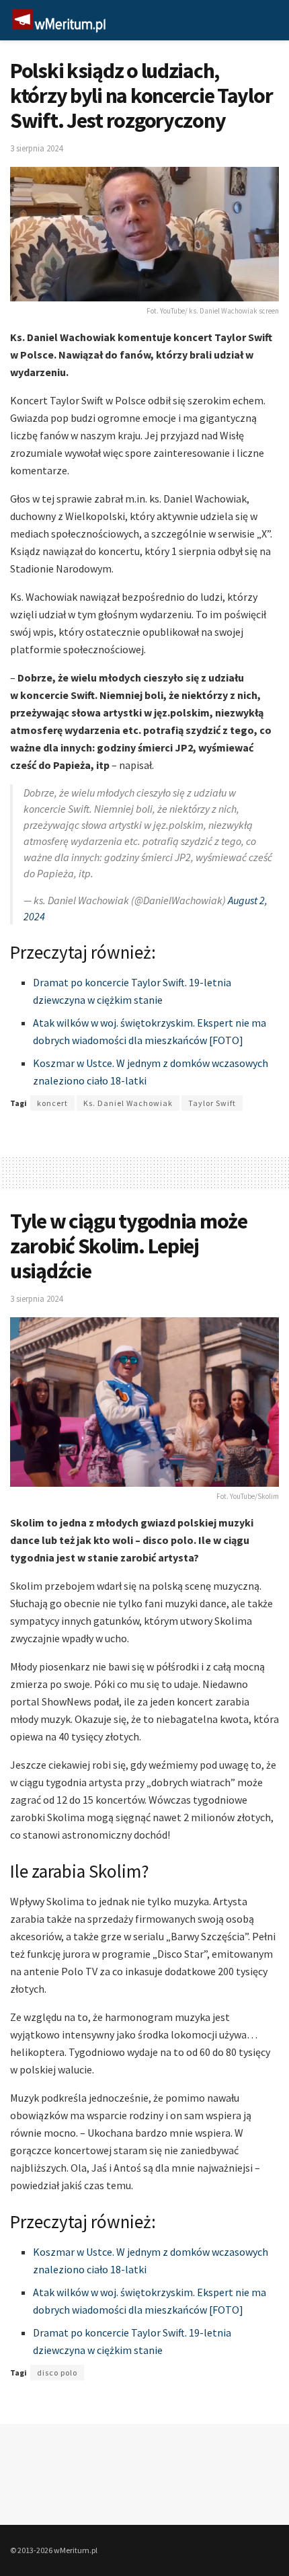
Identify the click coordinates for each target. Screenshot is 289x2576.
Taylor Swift (212, 1103)
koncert (52, 1103)
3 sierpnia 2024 (36, 148)
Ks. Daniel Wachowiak (128, 1103)
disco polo (57, 2372)
